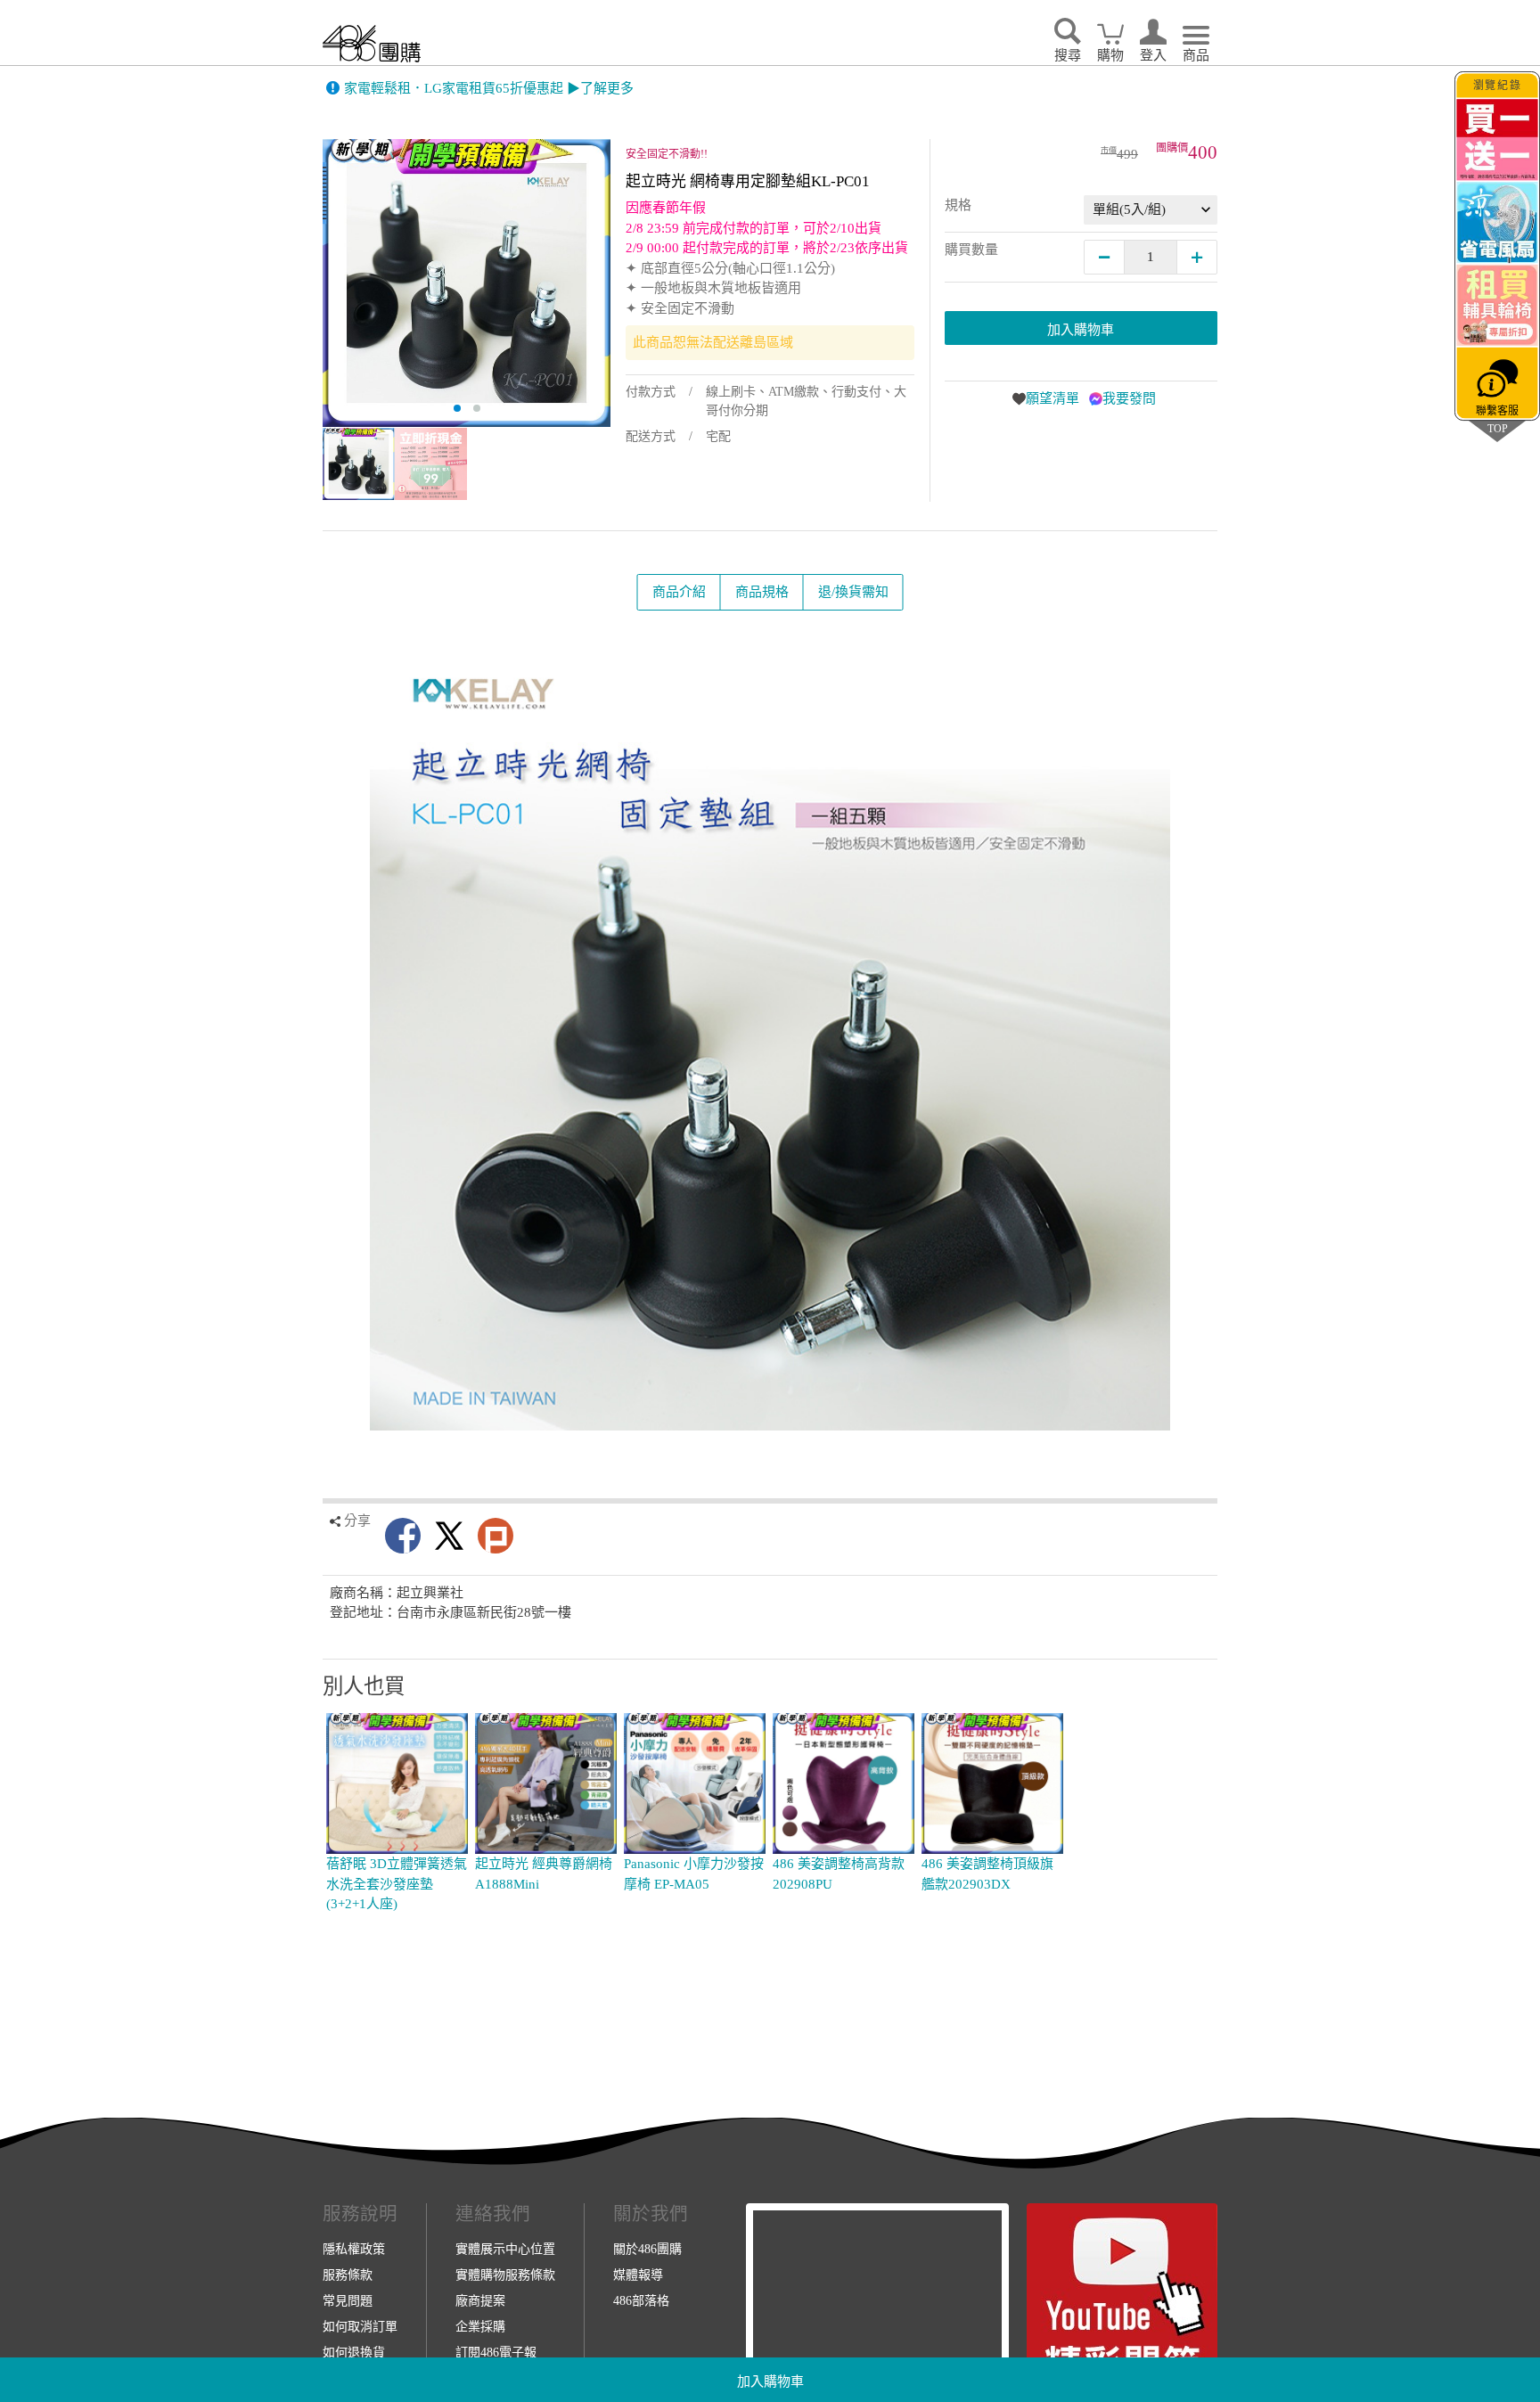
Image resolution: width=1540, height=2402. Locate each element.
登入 (1153, 55)
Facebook (403, 1536)
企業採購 (480, 2326)
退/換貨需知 (853, 592)
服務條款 (348, 2275)
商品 (1196, 55)
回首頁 (372, 43)
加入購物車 (770, 2382)
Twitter (449, 1536)
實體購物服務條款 (505, 2275)
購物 (1110, 55)
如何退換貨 (354, 2352)
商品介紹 (679, 592)
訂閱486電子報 (496, 2352)
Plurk (496, 1536)
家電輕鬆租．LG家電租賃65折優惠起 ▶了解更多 (489, 88)
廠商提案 (480, 2300)
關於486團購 (647, 2249)
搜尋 (1068, 55)
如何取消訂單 (360, 2326)
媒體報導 (638, 2275)
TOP (1497, 428)
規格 (958, 205)
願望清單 (1053, 398)
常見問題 (348, 2300)
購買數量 (971, 250)
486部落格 (641, 2300)
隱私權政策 (354, 2249)
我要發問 (1129, 398)
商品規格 (762, 592)
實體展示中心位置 (505, 2249)
